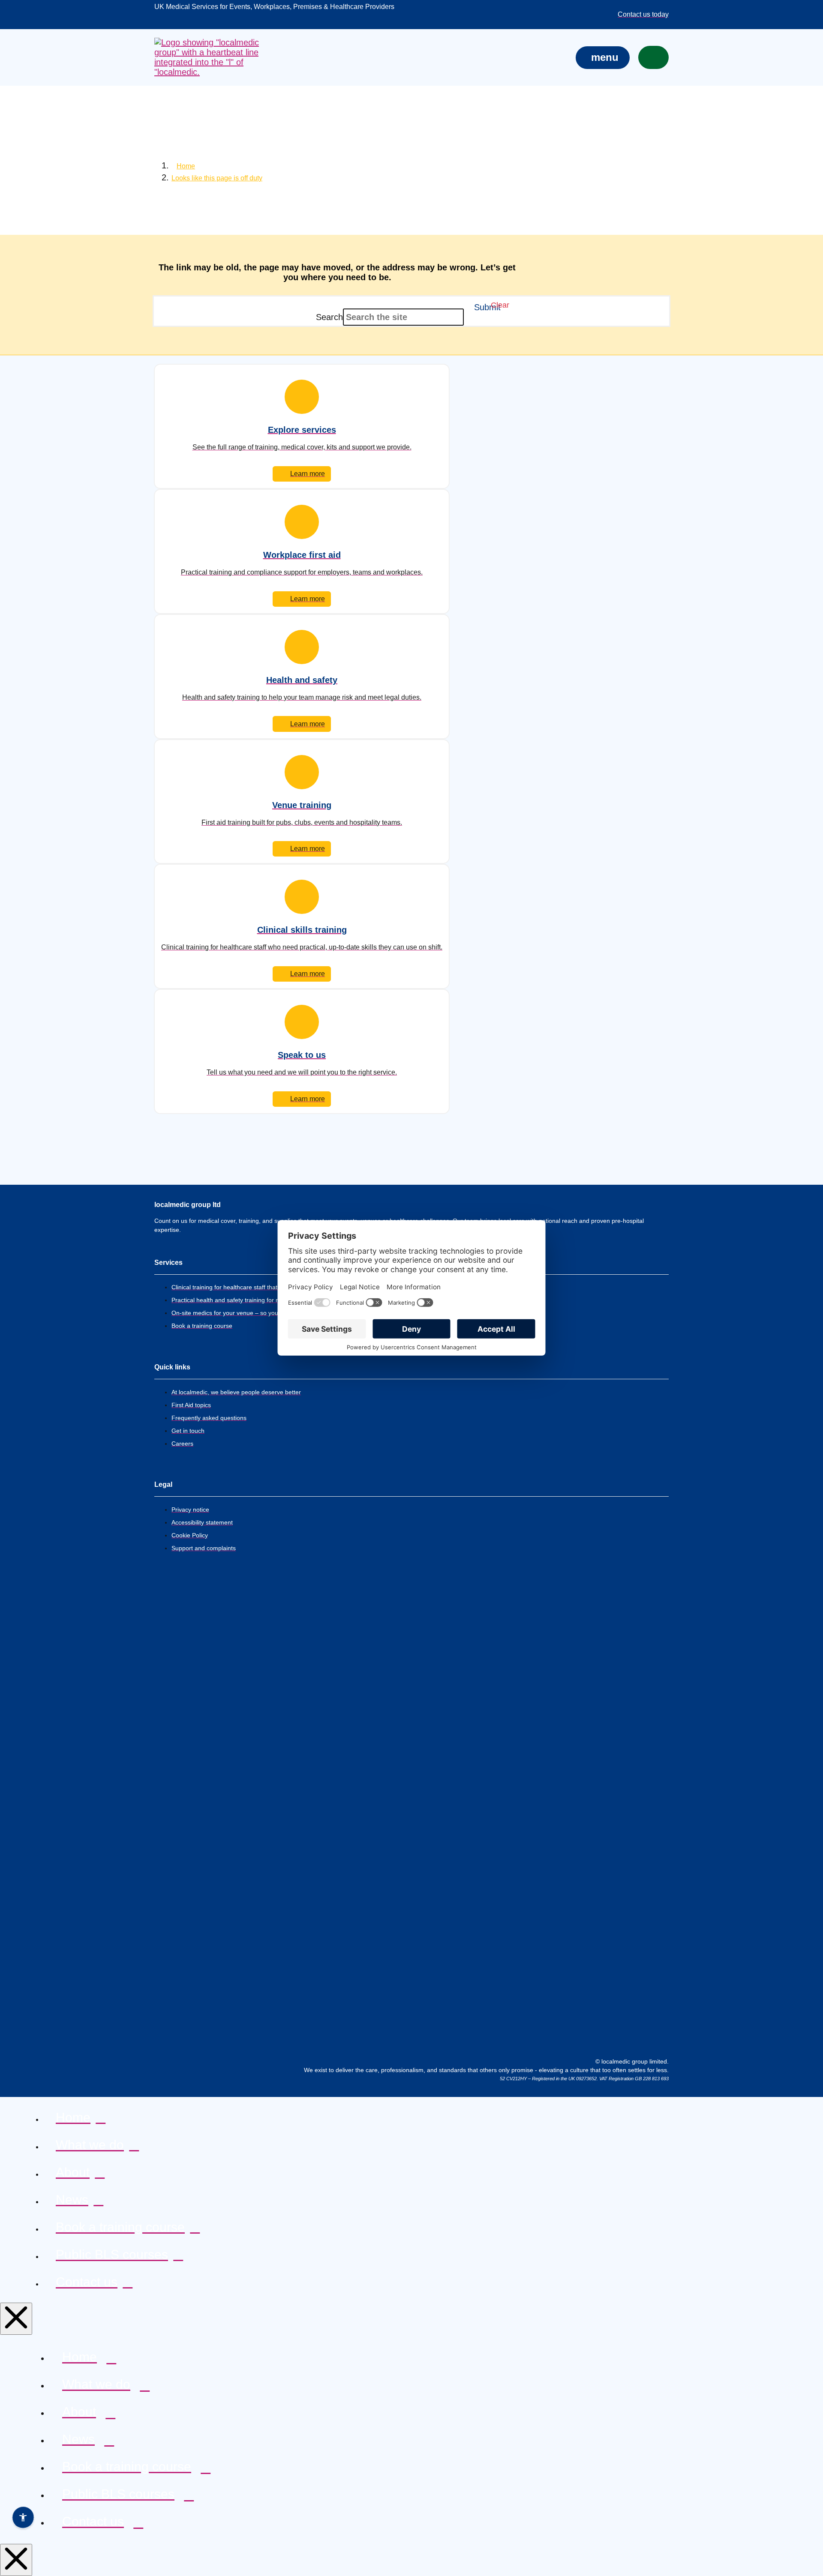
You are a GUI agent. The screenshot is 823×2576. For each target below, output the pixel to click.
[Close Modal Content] (16, 2319)
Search (329, 317)
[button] (603, 58)
